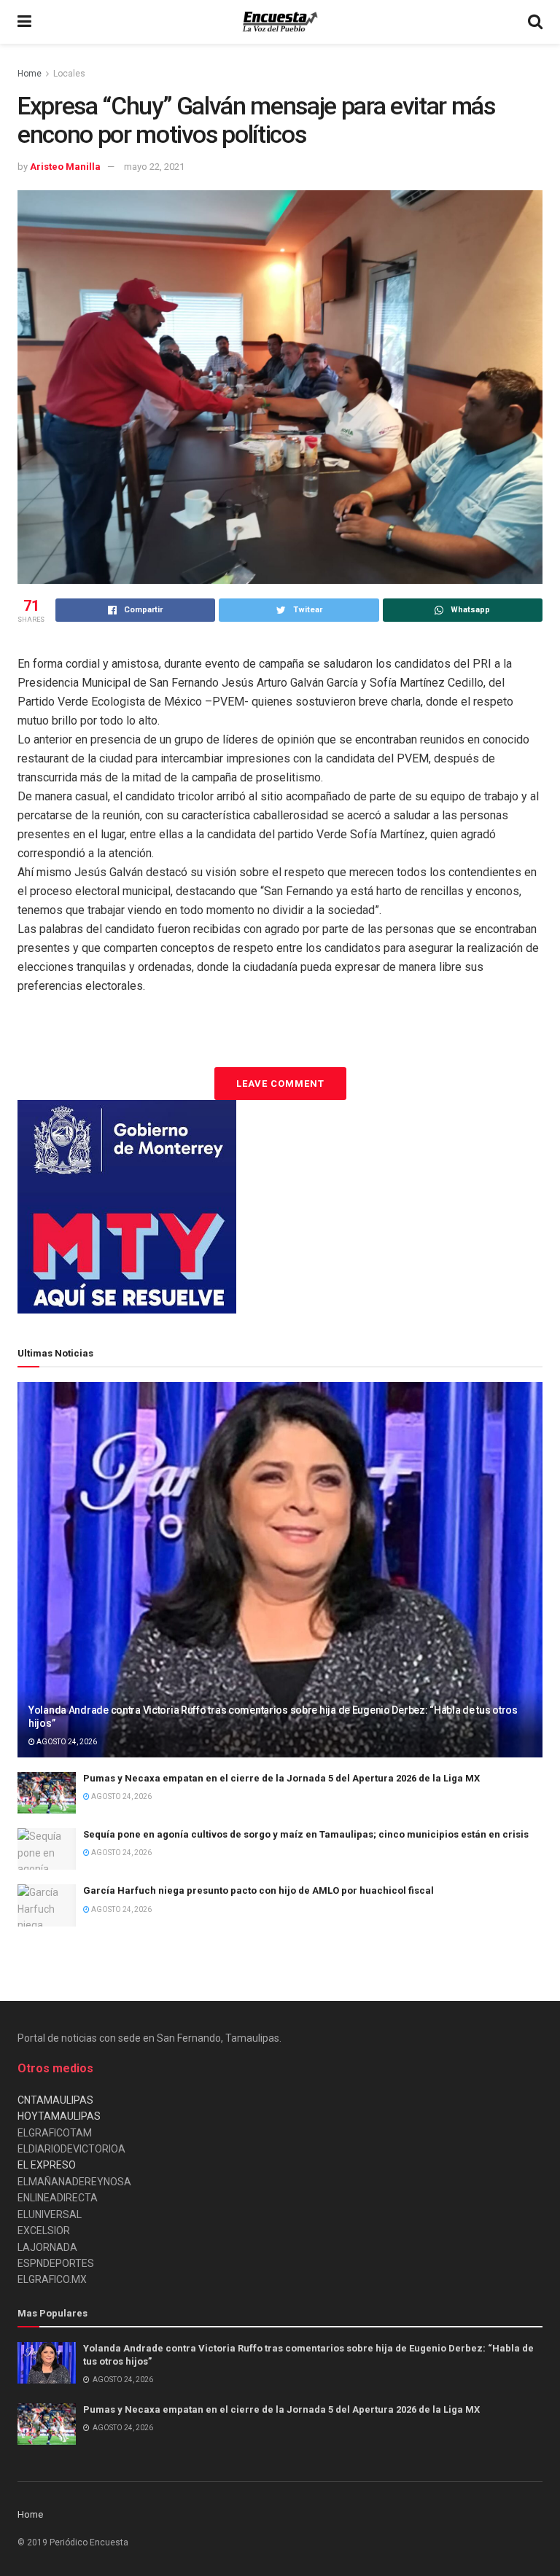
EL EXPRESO (47, 2165)
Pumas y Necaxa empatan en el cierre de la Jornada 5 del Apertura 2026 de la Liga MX (281, 1778)
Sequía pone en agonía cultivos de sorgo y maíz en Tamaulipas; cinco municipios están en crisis (306, 1834)
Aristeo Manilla (65, 167)
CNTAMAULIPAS (55, 2100)
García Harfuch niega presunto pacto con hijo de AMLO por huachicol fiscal (258, 1890)
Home (30, 74)
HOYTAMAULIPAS (59, 2116)
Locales (69, 74)
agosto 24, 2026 (66, 1742)
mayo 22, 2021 (154, 167)
